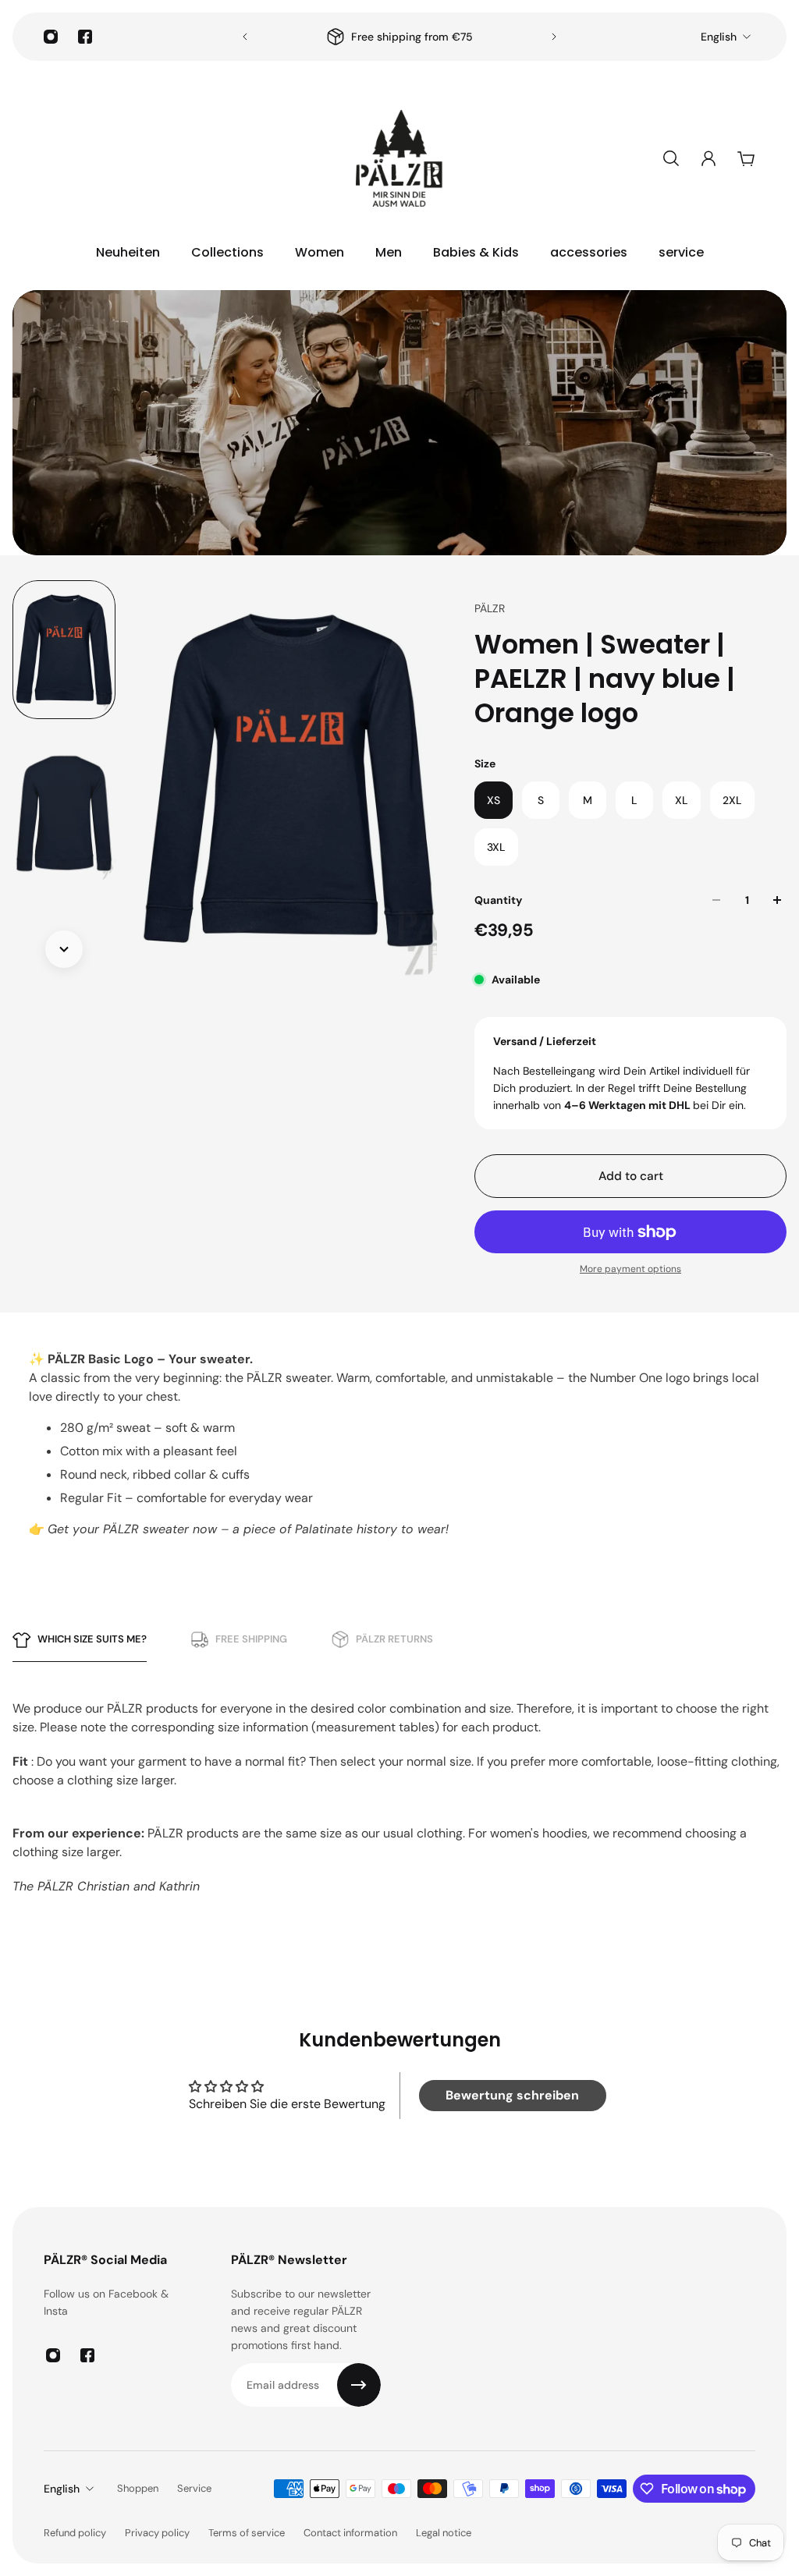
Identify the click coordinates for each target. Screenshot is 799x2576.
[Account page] (708, 158)
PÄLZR (490, 608)
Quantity (498, 900)
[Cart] (746, 158)
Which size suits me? (92, 1639)
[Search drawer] (671, 158)
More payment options (630, 1269)
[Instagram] (51, 37)
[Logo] (399, 158)
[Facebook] (85, 37)
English (719, 37)
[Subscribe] (359, 2385)
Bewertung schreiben (512, 2095)
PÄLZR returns (394, 1639)
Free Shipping (251, 1639)
